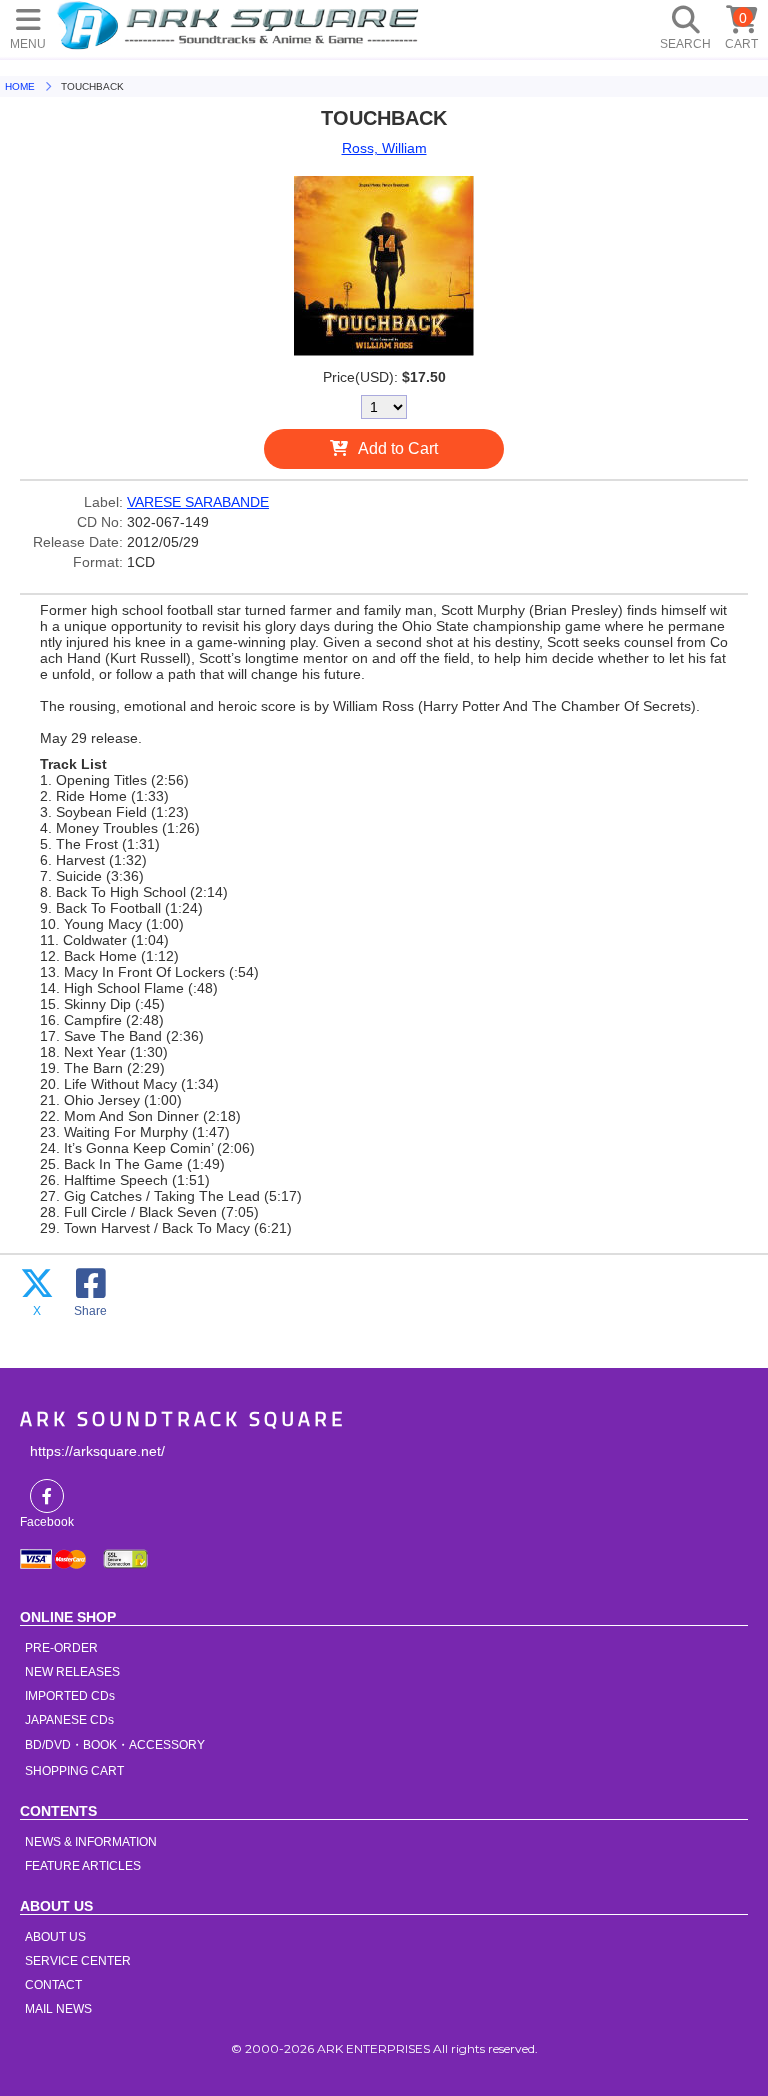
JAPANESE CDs (69, 1720)
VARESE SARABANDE (198, 502)
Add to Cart (398, 448)
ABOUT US (55, 1937)
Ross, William (384, 148)
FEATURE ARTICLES (83, 1866)
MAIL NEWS (58, 2009)
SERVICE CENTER (78, 1961)
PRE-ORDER (61, 1648)
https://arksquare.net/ (97, 1451)
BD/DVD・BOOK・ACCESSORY (115, 1745)
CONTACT (53, 1985)
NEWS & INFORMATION (91, 1842)
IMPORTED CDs (70, 1696)
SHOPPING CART (74, 1771)
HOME (241, 25)
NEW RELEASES (72, 1672)
